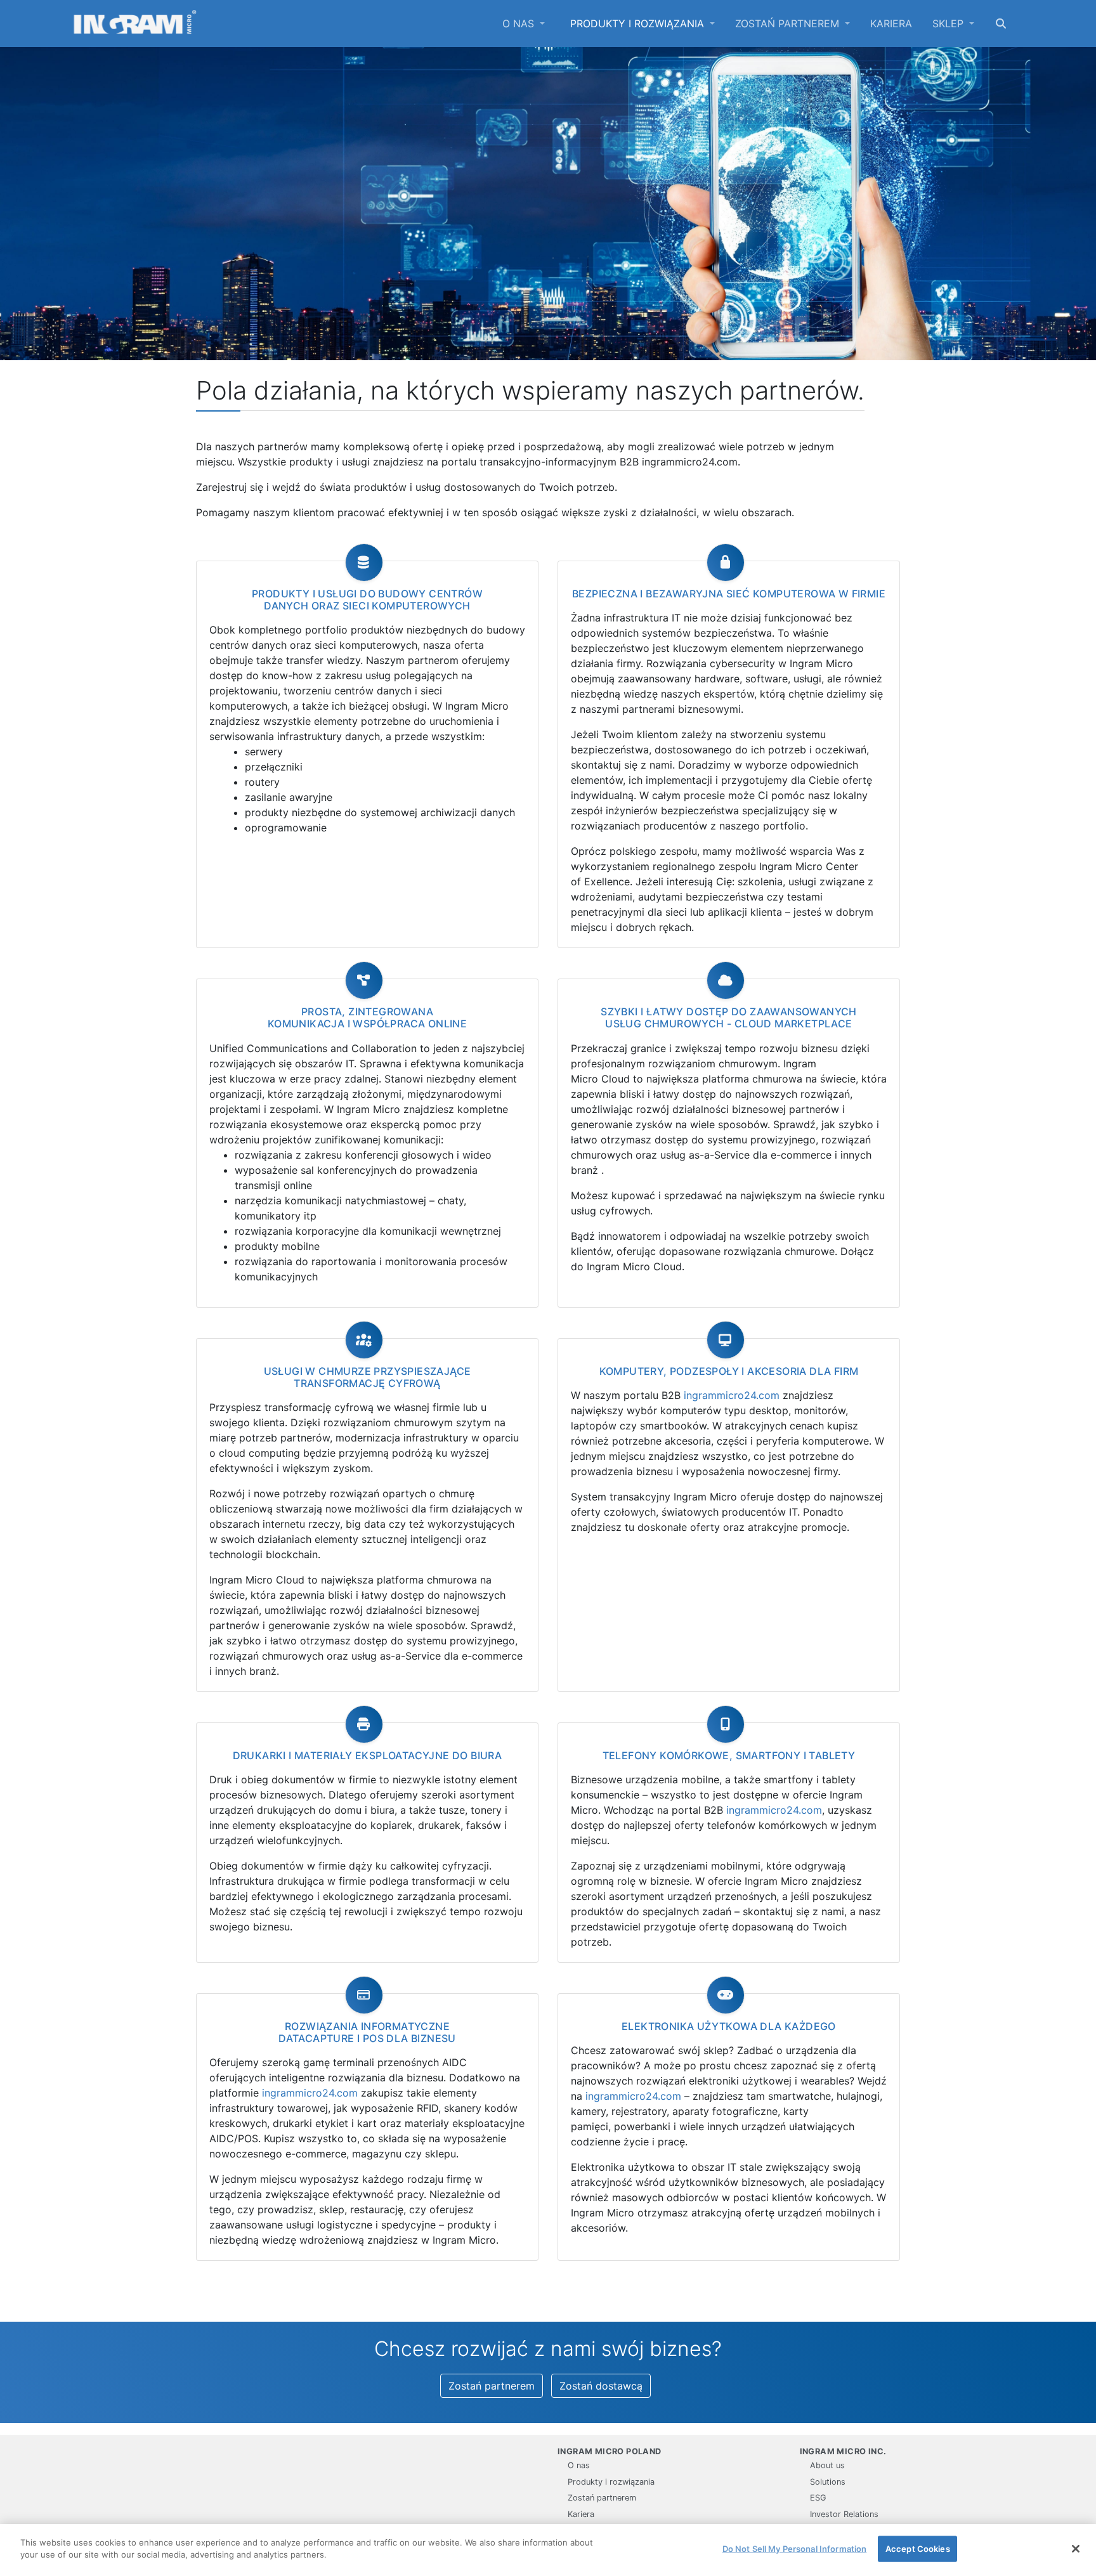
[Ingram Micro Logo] (135, 23)
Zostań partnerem (789, 23)
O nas (520, 23)
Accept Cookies (918, 2549)
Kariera (891, 23)
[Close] (1076, 2549)
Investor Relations (844, 2514)
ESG (818, 2498)
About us (827, 2465)
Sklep (949, 23)
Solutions (828, 2482)
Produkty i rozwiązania (639, 23)
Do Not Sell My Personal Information (795, 2549)
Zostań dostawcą (601, 2386)
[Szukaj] (1001, 23)
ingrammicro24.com (732, 1395)
